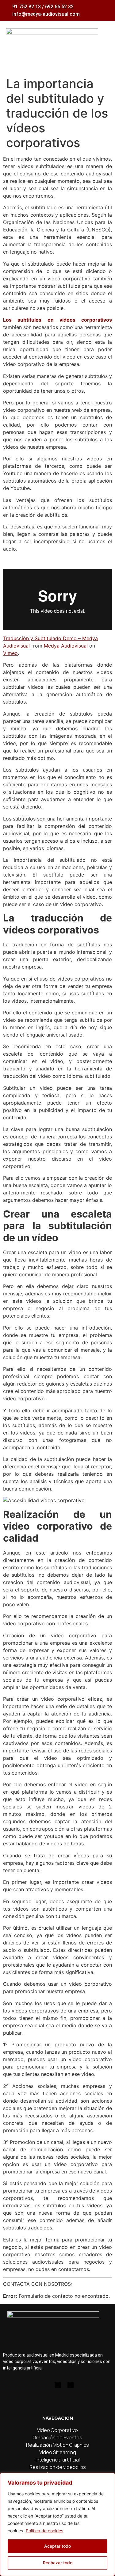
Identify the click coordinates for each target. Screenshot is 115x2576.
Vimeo (10, 653)
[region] (57, 2524)
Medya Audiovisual (66, 646)
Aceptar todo (57, 2546)
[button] (103, 41)
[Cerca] (109, 2478)
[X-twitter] (71, 2385)
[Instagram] (45, 2385)
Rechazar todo (58, 2563)
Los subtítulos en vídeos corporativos (57, 320)
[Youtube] (58, 2385)
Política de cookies (44, 2531)
